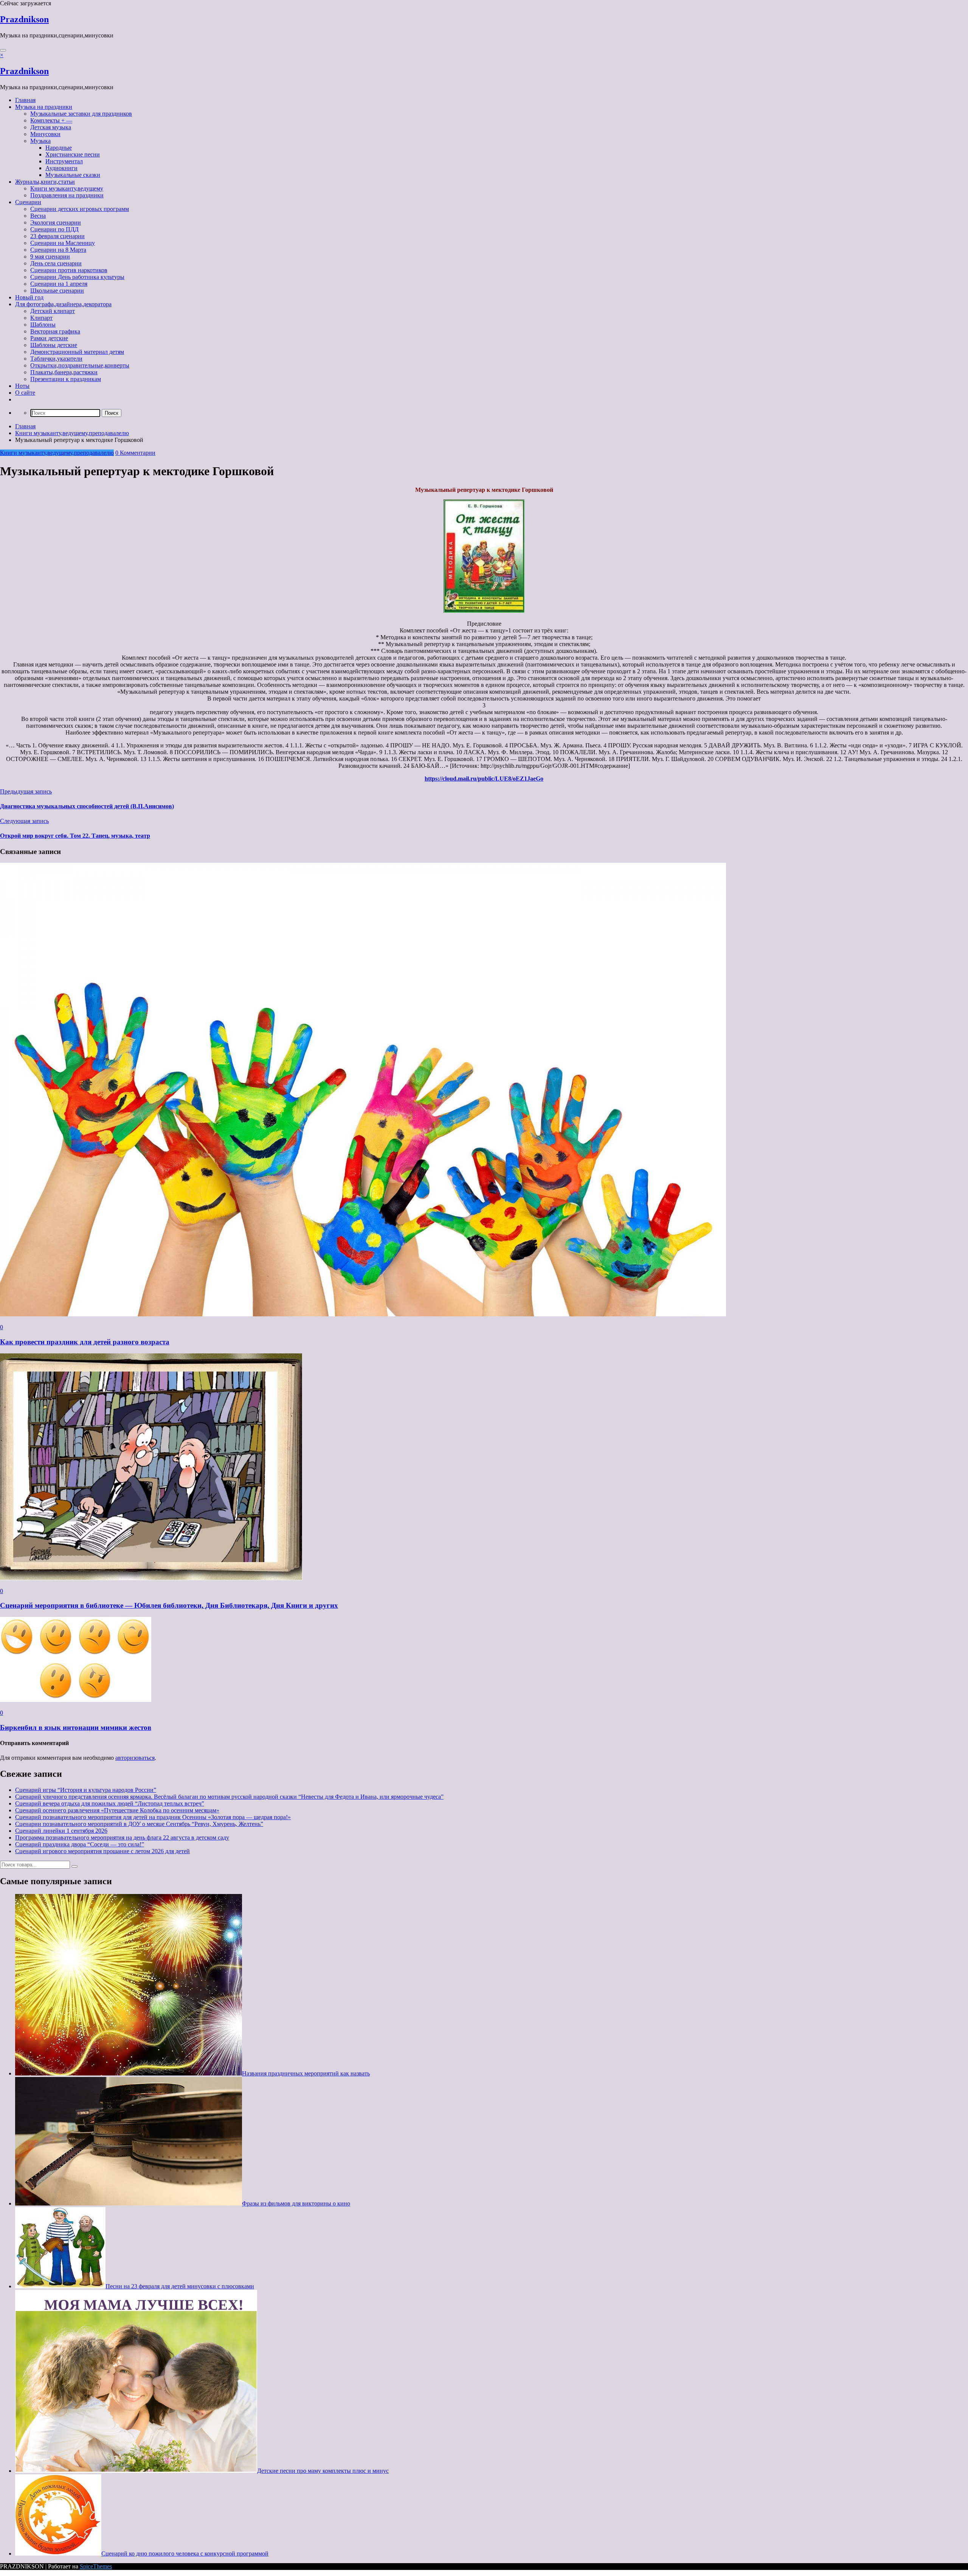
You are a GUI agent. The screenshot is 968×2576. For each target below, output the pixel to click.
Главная (25, 100)
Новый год (29, 297)
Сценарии (28, 202)
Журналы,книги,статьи (45, 182)
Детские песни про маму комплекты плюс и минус (323, 2471)
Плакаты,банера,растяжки (64, 372)
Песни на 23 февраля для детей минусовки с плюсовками (180, 2286)
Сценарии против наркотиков (69, 270)
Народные (59, 148)
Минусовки (45, 134)
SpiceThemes (96, 2566)
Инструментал (64, 161)
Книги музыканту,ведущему (67, 188)
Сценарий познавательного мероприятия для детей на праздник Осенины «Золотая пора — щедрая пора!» (153, 1817)
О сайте (25, 393)
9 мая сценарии (50, 257)
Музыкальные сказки (73, 175)
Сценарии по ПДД (54, 229)
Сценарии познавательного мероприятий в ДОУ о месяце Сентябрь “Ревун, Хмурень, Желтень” (139, 1824)
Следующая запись (24, 821)
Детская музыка (51, 127)
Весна (38, 216)
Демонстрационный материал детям (77, 352)
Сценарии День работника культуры (77, 277)
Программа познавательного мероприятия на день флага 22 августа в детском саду (122, 1837)
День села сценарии (56, 263)
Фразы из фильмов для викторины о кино (296, 2203)
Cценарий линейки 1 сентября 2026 (61, 1831)
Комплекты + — (51, 120)
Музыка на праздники (44, 107)
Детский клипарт (53, 311)
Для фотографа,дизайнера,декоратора (63, 304)
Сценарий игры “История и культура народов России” (86, 1790)
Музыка (40, 141)
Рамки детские (49, 338)
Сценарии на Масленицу (63, 243)
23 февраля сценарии (57, 236)
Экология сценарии (56, 222)
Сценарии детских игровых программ (80, 209)
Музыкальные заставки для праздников (81, 114)
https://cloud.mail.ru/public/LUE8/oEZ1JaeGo (484, 779)
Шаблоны (43, 325)
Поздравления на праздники (67, 195)
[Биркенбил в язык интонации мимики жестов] (76, 1700)
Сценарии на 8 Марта (58, 250)
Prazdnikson (24, 19)
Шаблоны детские (54, 345)
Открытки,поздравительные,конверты (80, 365)
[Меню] (3, 50)
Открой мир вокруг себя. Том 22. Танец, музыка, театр (75, 836)
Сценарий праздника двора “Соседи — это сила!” (80, 1844)
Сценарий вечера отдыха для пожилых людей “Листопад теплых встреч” (110, 1803)
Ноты (22, 386)
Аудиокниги (61, 168)
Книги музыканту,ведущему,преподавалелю (57, 453)
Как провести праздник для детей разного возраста (85, 1342)
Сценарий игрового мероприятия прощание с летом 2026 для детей (102, 1851)
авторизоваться (135, 1758)
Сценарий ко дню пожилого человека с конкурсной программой (185, 2554)
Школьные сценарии (57, 291)
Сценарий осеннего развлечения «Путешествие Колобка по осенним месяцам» (117, 1810)
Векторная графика (55, 331)
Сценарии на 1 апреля (59, 284)
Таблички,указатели (56, 359)
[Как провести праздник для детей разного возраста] (363, 1314)
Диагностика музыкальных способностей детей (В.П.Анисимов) (87, 806)
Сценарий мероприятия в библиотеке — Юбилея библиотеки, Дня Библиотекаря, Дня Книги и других (169, 1605)
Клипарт (41, 318)
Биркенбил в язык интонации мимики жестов (76, 1727)
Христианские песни (73, 154)
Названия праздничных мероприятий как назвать (306, 2073)
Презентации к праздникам (66, 379)
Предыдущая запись (26, 791)
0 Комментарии (135, 453)
